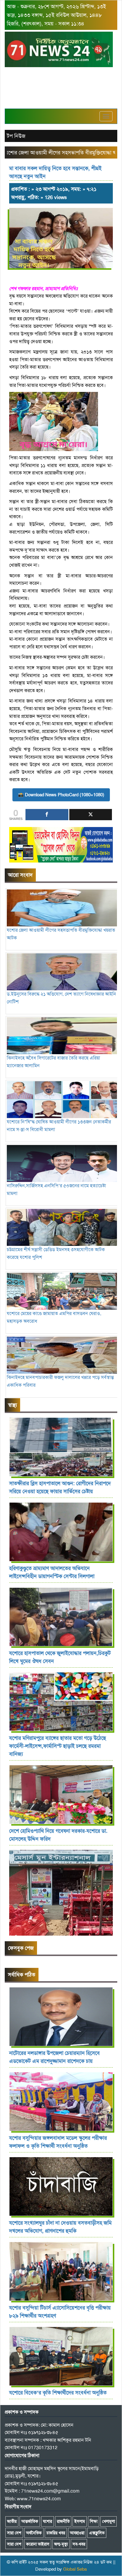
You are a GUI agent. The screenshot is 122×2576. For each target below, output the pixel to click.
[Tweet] (91, 815)
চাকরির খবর (56, 2533)
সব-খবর (79, 2544)
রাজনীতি (63, 2521)
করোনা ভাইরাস (38, 2544)
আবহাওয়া (77, 2533)
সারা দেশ (14, 2533)
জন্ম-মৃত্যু (61, 2544)
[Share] (47, 815)
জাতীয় (12, 2521)
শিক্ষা (94, 2521)
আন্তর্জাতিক (30, 2521)
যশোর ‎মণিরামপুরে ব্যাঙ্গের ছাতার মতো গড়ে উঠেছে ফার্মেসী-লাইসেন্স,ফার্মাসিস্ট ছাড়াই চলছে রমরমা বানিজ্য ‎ (58, 1746)
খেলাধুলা (109, 2521)
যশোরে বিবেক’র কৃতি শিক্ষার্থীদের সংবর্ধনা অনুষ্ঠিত (58, 2393)
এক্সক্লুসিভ (97, 2533)
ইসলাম (80, 2521)
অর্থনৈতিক (34, 2533)
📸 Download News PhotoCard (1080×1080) (61, 795)
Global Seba (75, 2569)
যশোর (48, 2521)
